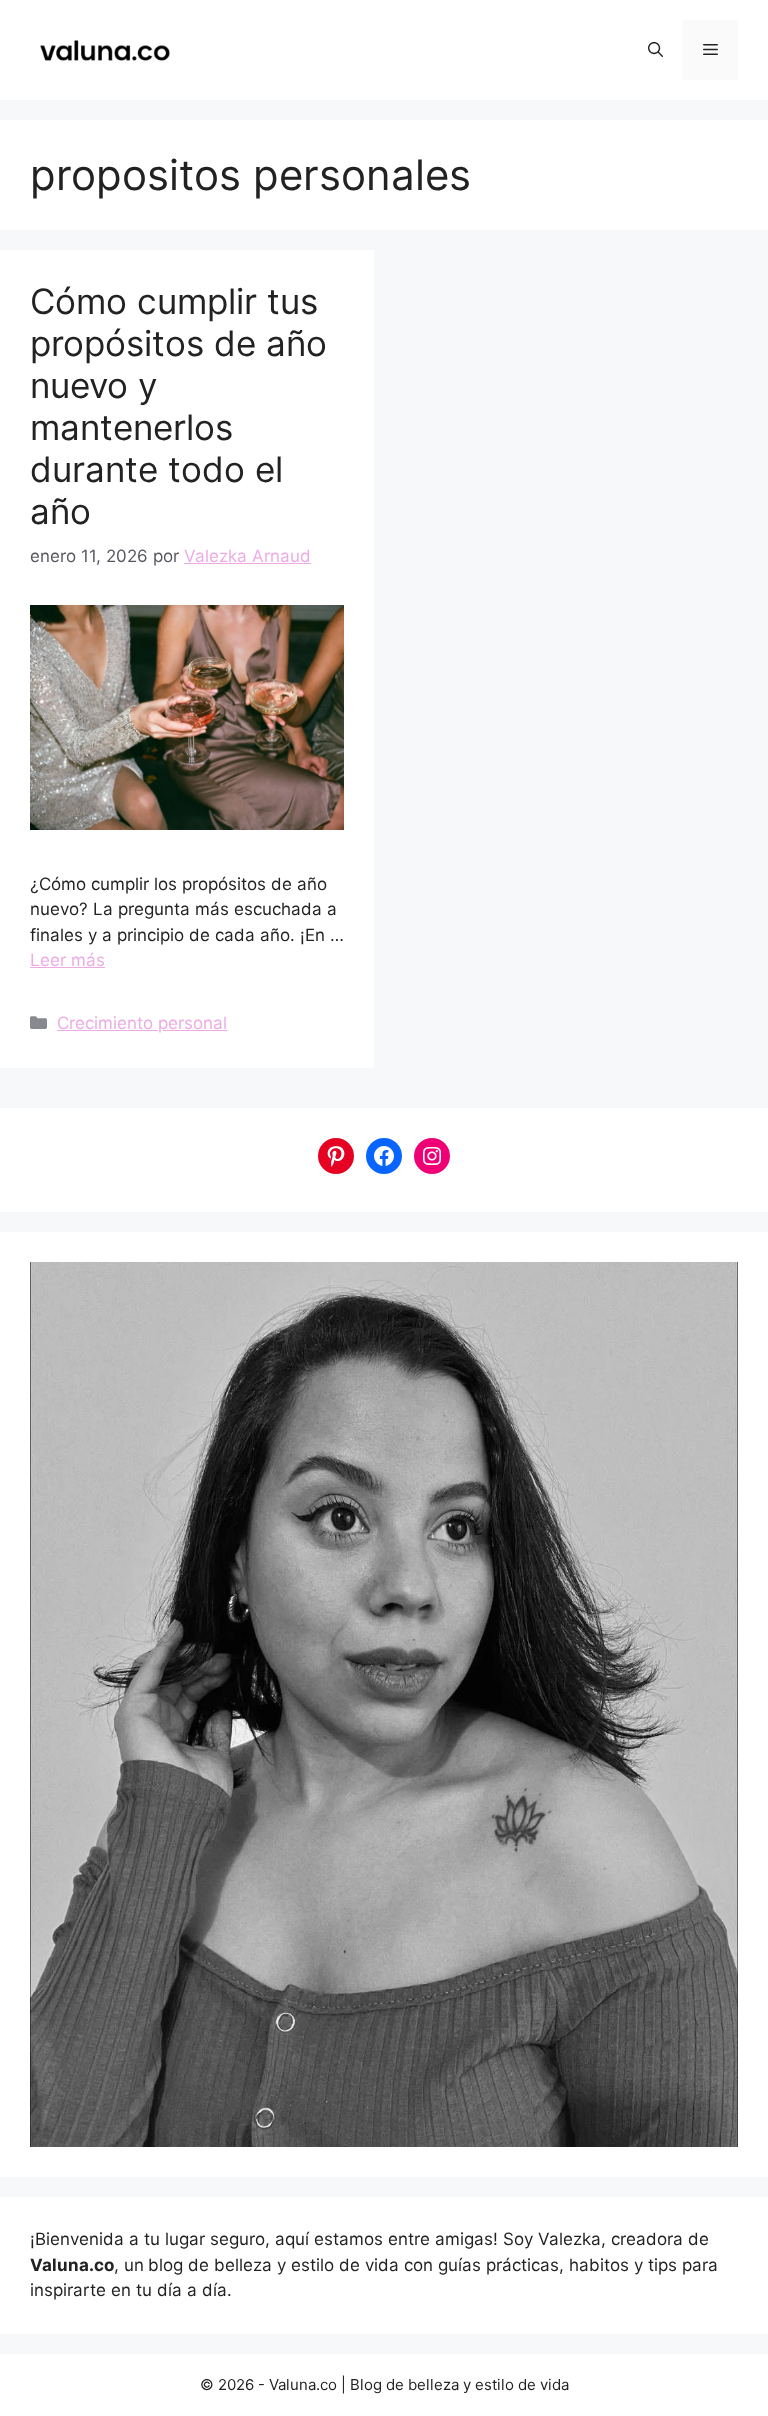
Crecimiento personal (142, 1023)
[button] (655, 50)
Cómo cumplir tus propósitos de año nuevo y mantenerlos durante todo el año (178, 406)
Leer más (67, 960)
